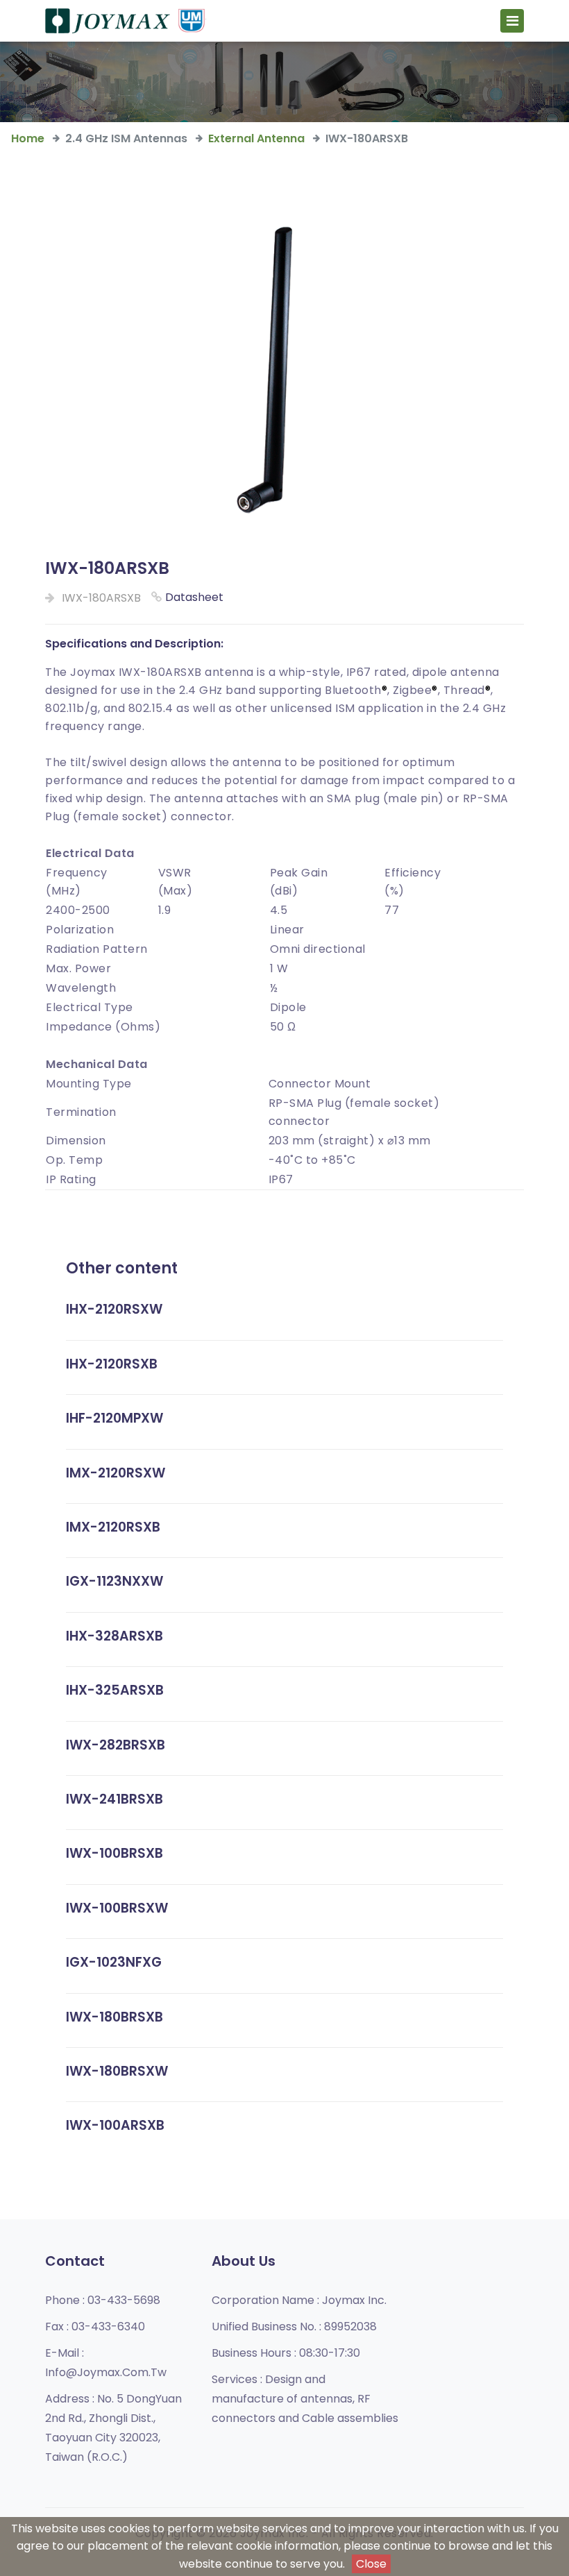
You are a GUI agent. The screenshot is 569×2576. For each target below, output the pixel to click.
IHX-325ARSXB (115, 1690)
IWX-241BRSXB (114, 1799)
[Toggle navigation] (512, 21)
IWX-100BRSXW (117, 1908)
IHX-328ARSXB (114, 1636)
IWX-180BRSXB (114, 2017)
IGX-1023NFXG (114, 1962)
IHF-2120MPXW (114, 1418)
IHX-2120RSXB (112, 1364)
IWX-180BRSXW (117, 2071)
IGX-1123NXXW (114, 1581)
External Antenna (256, 138)
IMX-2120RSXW (116, 1473)
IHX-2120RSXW (114, 1309)
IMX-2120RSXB (113, 1527)
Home (28, 138)
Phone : (103, 2300)
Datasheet (194, 597)
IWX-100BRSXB (114, 1853)
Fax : (95, 2327)
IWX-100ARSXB (115, 2125)
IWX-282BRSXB (116, 1745)
